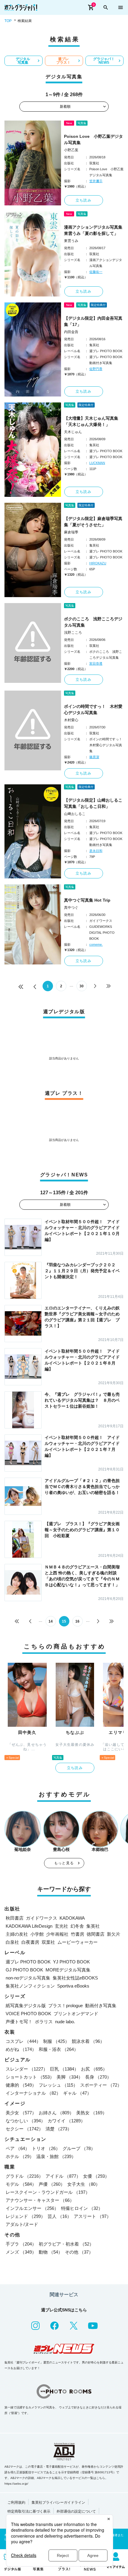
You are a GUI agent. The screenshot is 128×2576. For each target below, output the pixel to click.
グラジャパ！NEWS (104, 61)
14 (51, 1621)
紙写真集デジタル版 (26, 2006)
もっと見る (64, 1863)
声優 (52, 2184)
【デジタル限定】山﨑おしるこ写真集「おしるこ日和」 (93, 803)
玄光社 (61, 1926)
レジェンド (25, 2216)
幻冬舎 (77, 1926)
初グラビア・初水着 (66, 2244)
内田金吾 (71, 332)
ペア (18, 2148)
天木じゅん (73, 432)
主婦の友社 (17, 1934)
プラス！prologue (65, 2006)
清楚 (59, 2129)
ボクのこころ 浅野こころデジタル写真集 (93, 622)
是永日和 (96, 851)
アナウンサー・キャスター (40, 2200)
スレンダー (27, 2069)
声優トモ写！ (19, 2022)
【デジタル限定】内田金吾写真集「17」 (93, 321)
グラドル (24, 2176)
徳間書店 (96, 1934)
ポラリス (44, 2022)
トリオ (46, 2148)
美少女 (21, 2113)
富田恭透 (96, 663)
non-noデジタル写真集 (28, 1978)
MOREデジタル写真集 (68, 1970)
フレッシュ (58, 2085)
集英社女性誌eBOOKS (75, 1978)
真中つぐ (71, 908)
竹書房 (78, 1934)
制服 (56, 2041)
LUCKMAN (97, 463)
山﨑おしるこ (75, 814)
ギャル (77, 2093)
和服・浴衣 (58, 2049)
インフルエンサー (32, 2208)
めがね (21, 2049)
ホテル (20, 2156)
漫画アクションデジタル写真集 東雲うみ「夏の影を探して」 (94, 230)
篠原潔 (94, 757)
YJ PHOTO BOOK (71, 1962)
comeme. (96, 944)
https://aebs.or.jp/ (16, 2484)
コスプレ (23, 2041)
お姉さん (56, 2113)
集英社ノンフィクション (30, 1986)
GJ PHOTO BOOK (24, 1970)
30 (82, 986)
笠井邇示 (96, 181)
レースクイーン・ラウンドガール (48, 2192)
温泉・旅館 (56, 2156)
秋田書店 (15, 1918)
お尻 (94, 2069)
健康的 (21, 2085)
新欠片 (114, 1934)
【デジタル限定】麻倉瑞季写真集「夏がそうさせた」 (93, 522)
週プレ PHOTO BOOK (28, 1962)
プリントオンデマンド (76, 2014)
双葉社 (48, 1942)
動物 (51, 2252)
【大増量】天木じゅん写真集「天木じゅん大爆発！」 (91, 421)
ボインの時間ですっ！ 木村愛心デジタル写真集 (93, 709)
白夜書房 (30, 1942)
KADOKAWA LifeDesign (29, 1926)
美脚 (70, 2077)
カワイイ (66, 2121)
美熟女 (92, 2113)
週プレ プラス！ (63, 61)
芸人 (60, 2216)
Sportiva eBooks (73, 1986)
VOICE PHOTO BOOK (28, 2014)
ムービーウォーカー (78, 1942)
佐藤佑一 (96, 272)
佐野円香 (96, 369)
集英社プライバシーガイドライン (58, 2502)
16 (77, 1621)
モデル (21, 2184)
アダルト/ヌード (22, 2224)
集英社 (93, 1926)
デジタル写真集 (23, 61)
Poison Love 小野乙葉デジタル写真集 (93, 139)
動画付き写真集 (101, 2006)
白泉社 (12, 1942)
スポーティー (101, 2085)
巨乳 (64, 2069)
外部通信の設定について (76, 2511)
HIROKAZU (98, 563)
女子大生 (84, 2184)
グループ (79, 2148)
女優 (96, 2176)
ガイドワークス (42, 1918)
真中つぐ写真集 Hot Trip (87, 900)
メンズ (21, 2252)
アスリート (92, 2216)
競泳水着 (88, 2041)
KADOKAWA (72, 1918)
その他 (79, 2252)
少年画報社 (57, 1934)
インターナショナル (33, 2093)
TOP (8, 21)
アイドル (63, 2176)
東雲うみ (71, 241)
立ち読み (83, 200)
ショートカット (30, 2077)
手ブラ (21, 2244)
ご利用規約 (16, 2502)
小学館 (37, 1934)
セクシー (24, 2129)
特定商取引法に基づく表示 (29, 2511)
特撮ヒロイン (82, 2208)
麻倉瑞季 (71, 532)
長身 (98, 2077)
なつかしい (25, 2121)
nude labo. (65, 2022)
